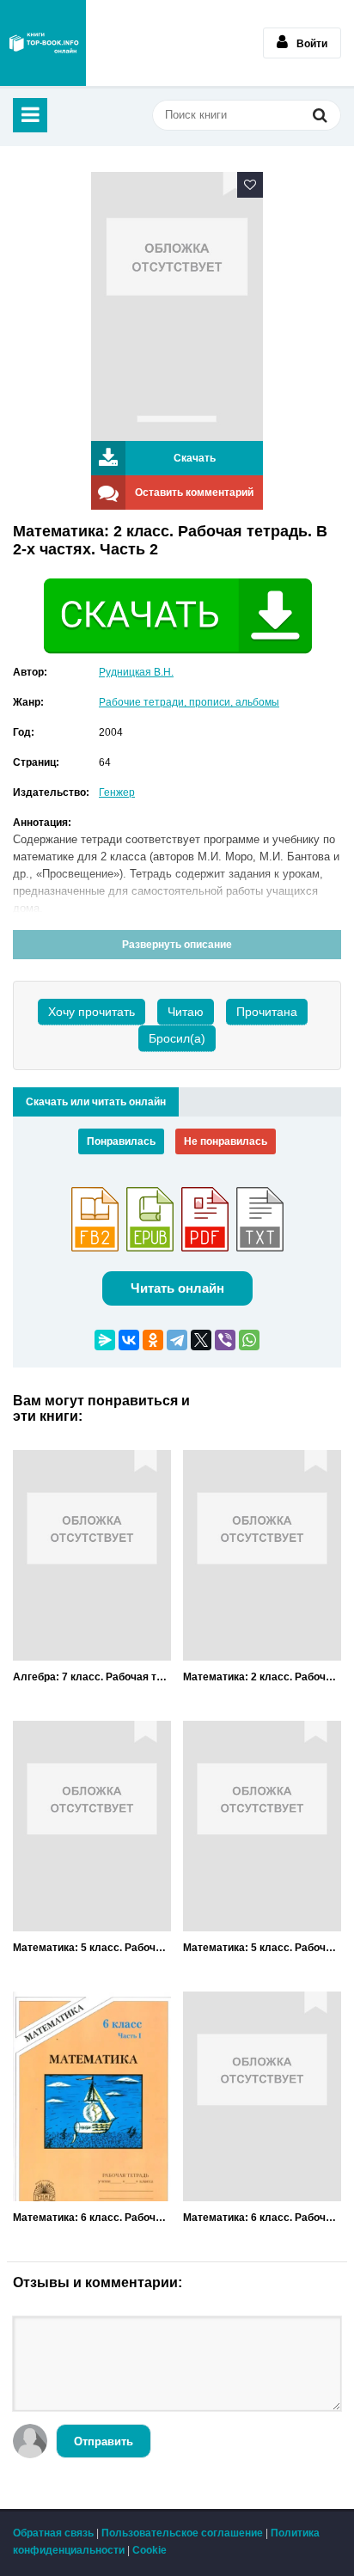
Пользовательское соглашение (182, 2533)
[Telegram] (177, 1340)
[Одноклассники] (153, 1340)
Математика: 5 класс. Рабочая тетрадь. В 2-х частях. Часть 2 (262, 1948)
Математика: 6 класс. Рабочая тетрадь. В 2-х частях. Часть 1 (92, 2218)
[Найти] (320, 117)
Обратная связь (53, 2533)
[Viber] (225, 1340)
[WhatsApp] (249, 1340)
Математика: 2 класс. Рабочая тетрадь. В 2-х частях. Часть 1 (262, 1677)
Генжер (117, 792)
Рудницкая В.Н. (136, 672)
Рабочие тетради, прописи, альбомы (189, 702)
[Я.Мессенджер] (105, 1340)
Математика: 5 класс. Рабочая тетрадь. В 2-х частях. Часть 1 (92, 1948)
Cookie (150, 2550)
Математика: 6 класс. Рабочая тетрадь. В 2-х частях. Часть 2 (262, 2218)
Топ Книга (43, 43)
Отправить (104, 2441)
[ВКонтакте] (129, 1340)
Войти (312, 44)
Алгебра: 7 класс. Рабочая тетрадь (92, 1677)
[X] (201, 1340)
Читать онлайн (177, 1288)
